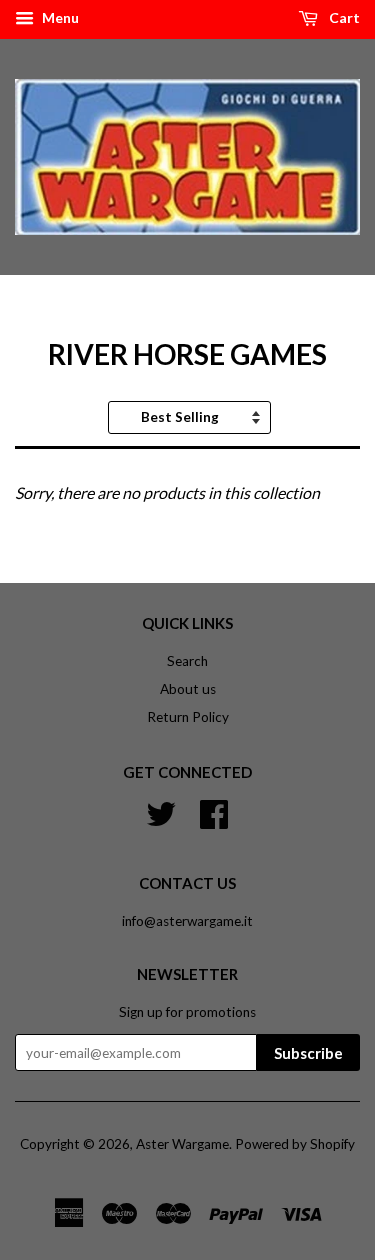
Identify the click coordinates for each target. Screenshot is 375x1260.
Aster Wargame (182, 1144)
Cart (343, 17)
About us (188, 689)
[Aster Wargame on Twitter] (161, 812)
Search (187, 661)
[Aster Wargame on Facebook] (214, 812)
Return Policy (188, 717)
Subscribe (308, 1053)
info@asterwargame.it (187, 921)
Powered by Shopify (295, 1144)
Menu (59, 17)
